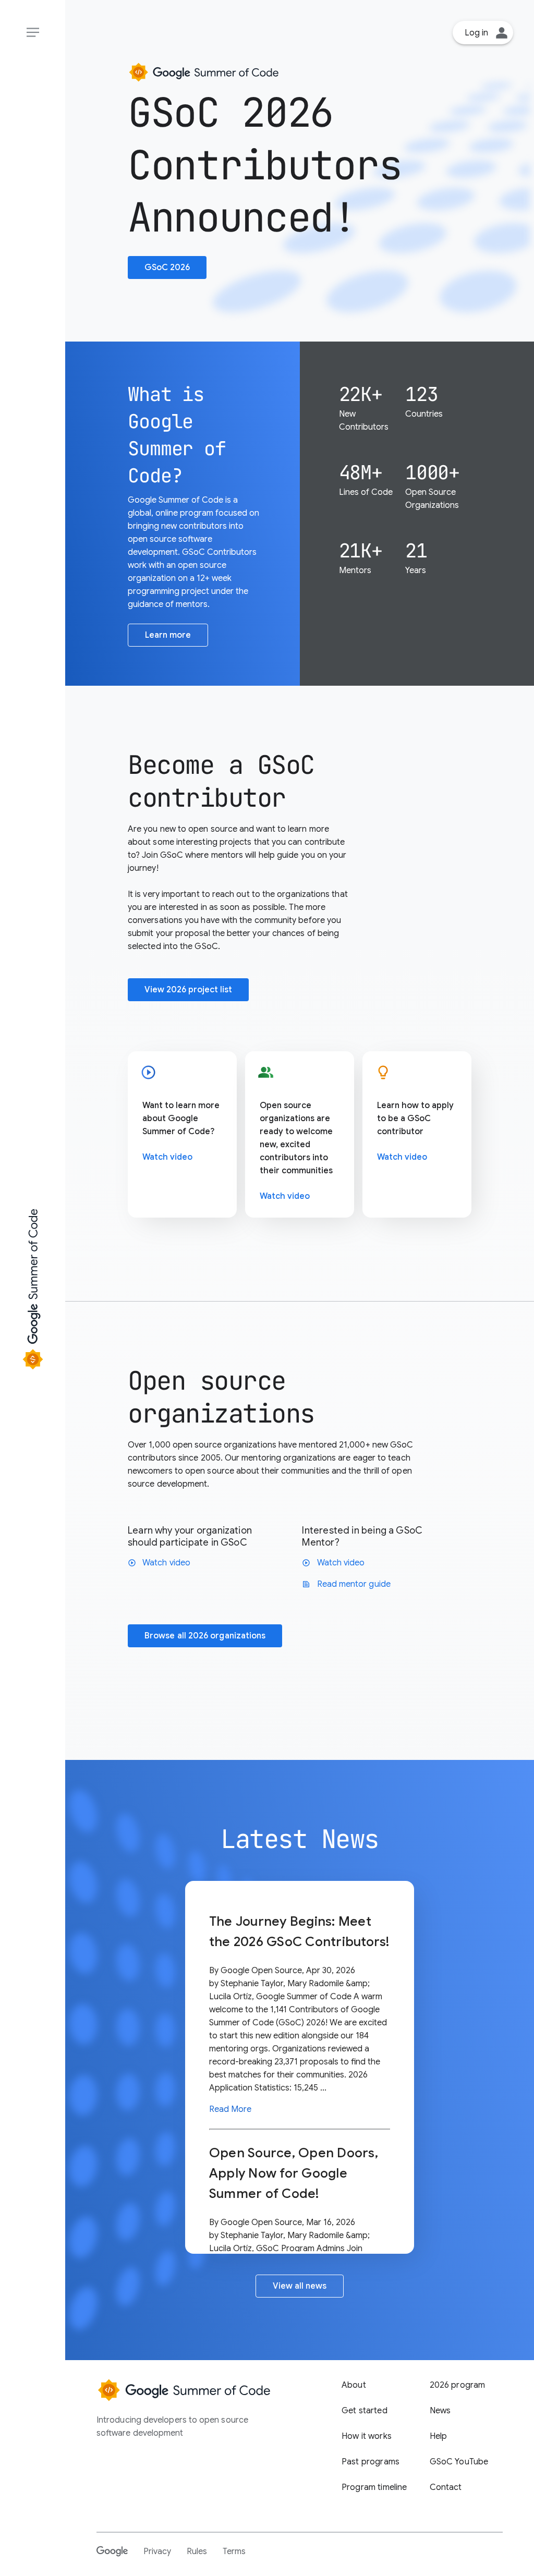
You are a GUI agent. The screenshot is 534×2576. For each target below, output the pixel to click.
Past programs (371, 2462)
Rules (197, 2551)
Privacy (157, 2551)
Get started (365, 2411)
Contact (446, 2487)
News (440, 2411)
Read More (230, 2109)
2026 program (458, 2385)
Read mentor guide (346, 1584)
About (354, 2385)
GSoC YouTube (459, 2462)
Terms (234, 2551)
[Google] (112, 2551)
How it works (367, 2436)
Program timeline (374, 2487)
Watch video (167, 1157)
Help (439, 2436)
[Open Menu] (33, 33)
